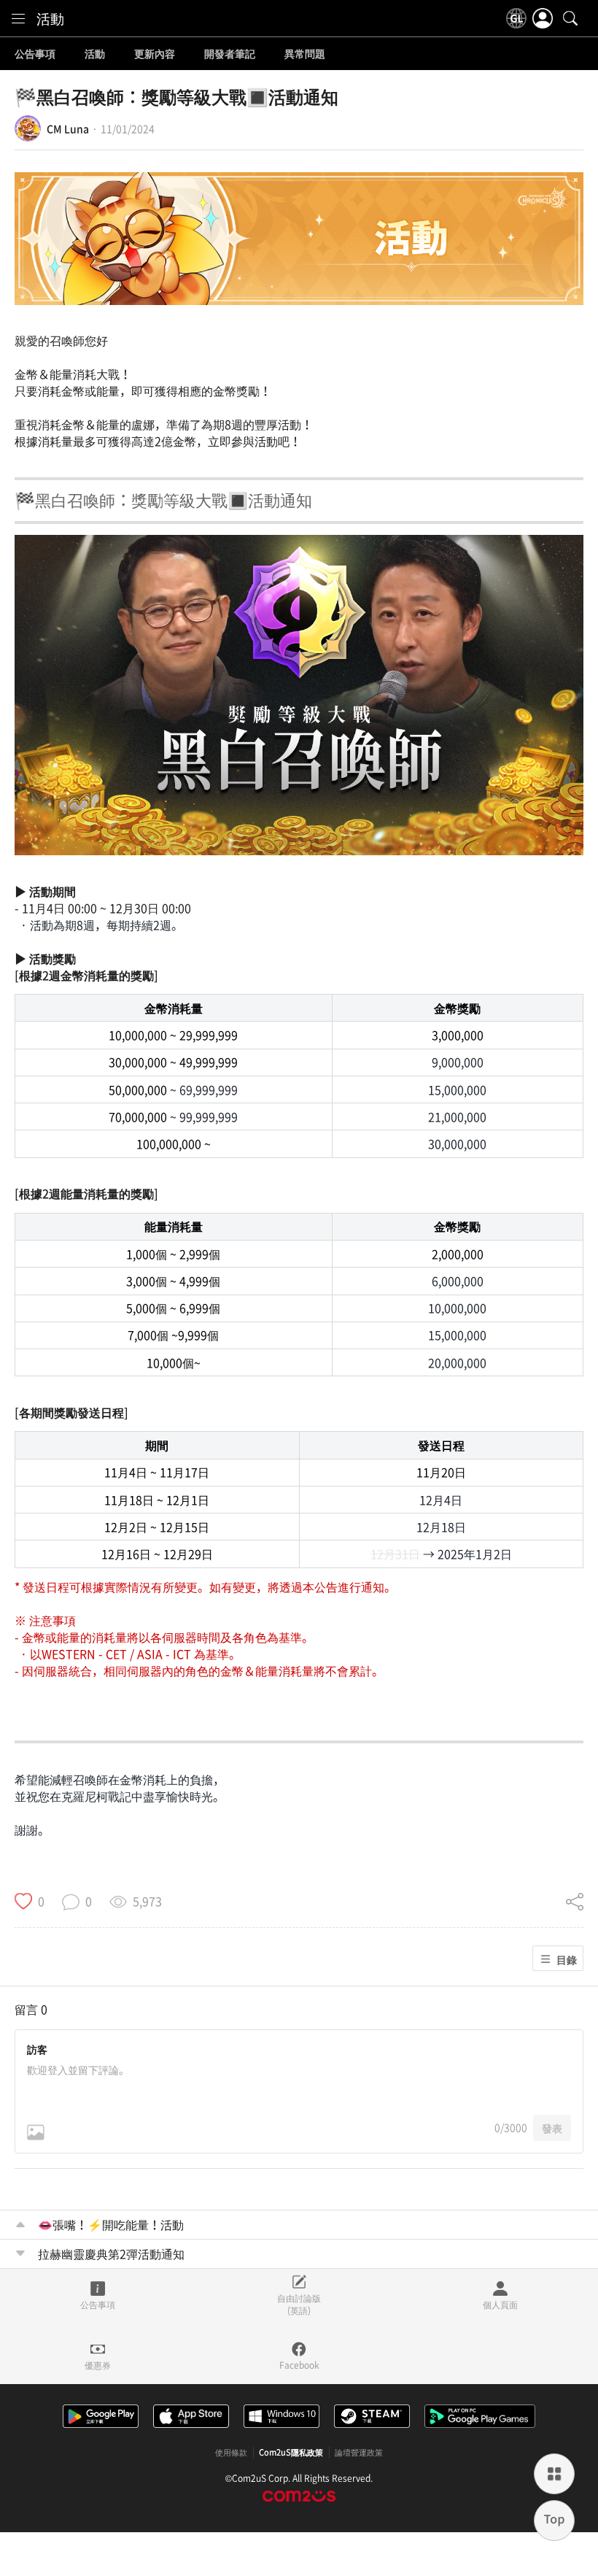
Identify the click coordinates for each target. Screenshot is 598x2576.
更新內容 (155, 54)
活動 (50, 18)
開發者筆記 (230, 54)
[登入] (543, 18)
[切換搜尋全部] (570, 18)
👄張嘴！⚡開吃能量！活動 (111, 2224)
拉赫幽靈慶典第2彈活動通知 (111, 2253)
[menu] (18, 18)
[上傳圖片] (36, 2132)
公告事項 (35, 54)
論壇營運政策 (359, 2453)
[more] (554, 2474)
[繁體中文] (516, 18)
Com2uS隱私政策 (291, 2453)
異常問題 (305, 54)
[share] (575, 1901)
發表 (552, 2128)
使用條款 (231, 2453)
